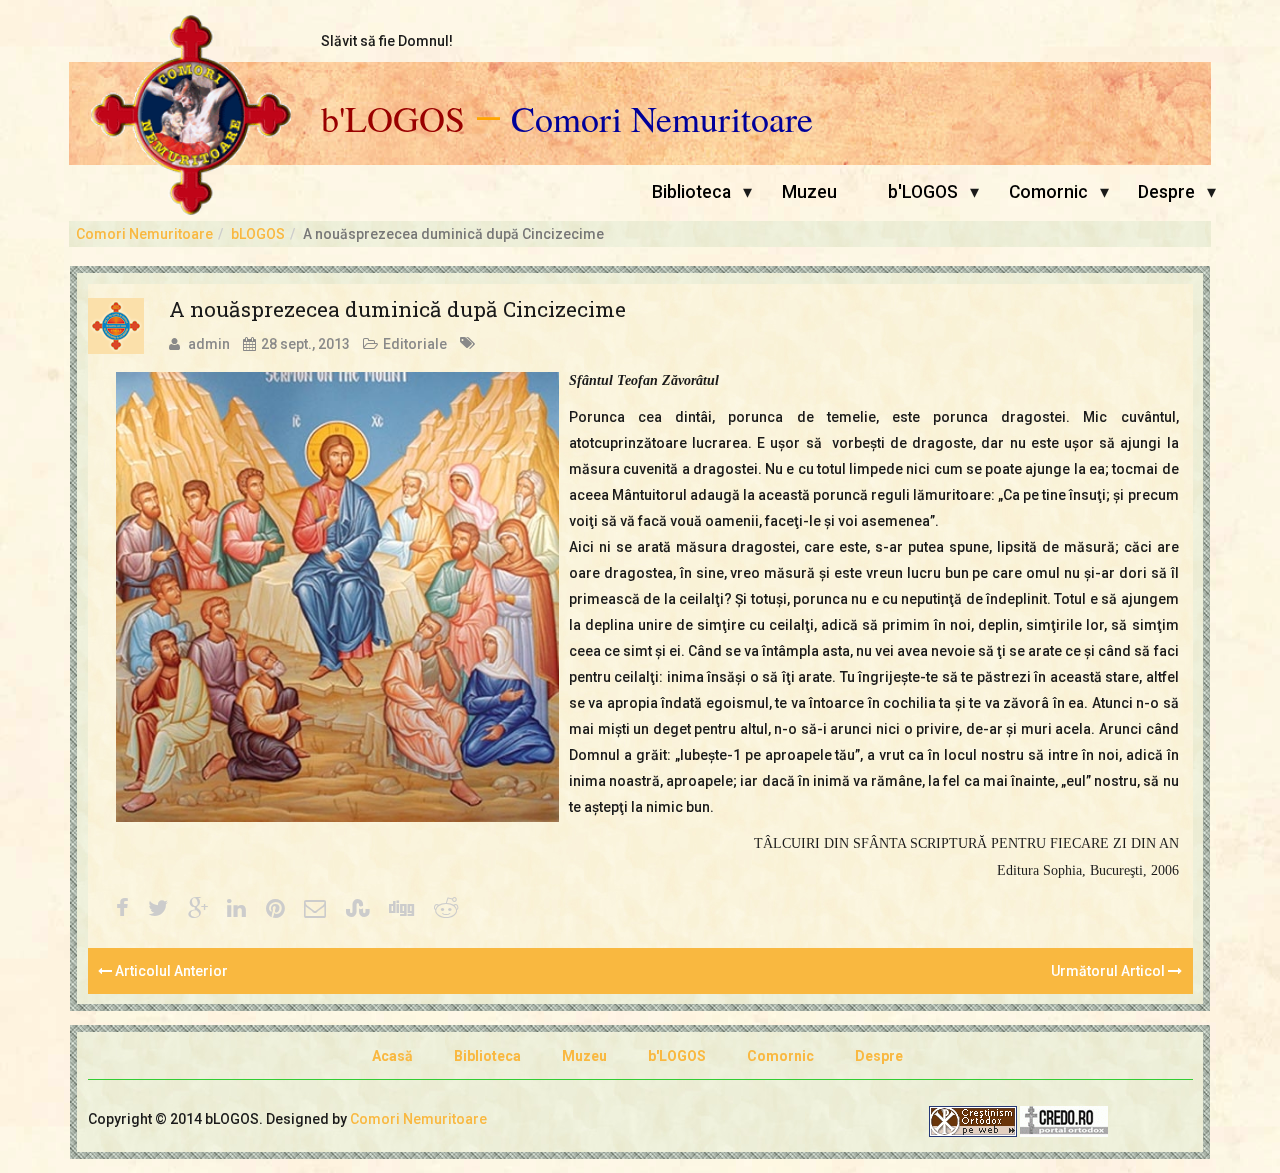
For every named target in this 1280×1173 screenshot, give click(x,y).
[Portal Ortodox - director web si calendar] (1064, 1120)
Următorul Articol (1109, 971)
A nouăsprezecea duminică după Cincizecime (397, 309)
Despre (1166, 192)
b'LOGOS (393, 119)
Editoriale (415, 344)
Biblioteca (691, 192)
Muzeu (809, 192)
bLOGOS (258, 234)
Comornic (1048, 192)
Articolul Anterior (170, 971)
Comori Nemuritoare (662, 119)
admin (209, 344)
